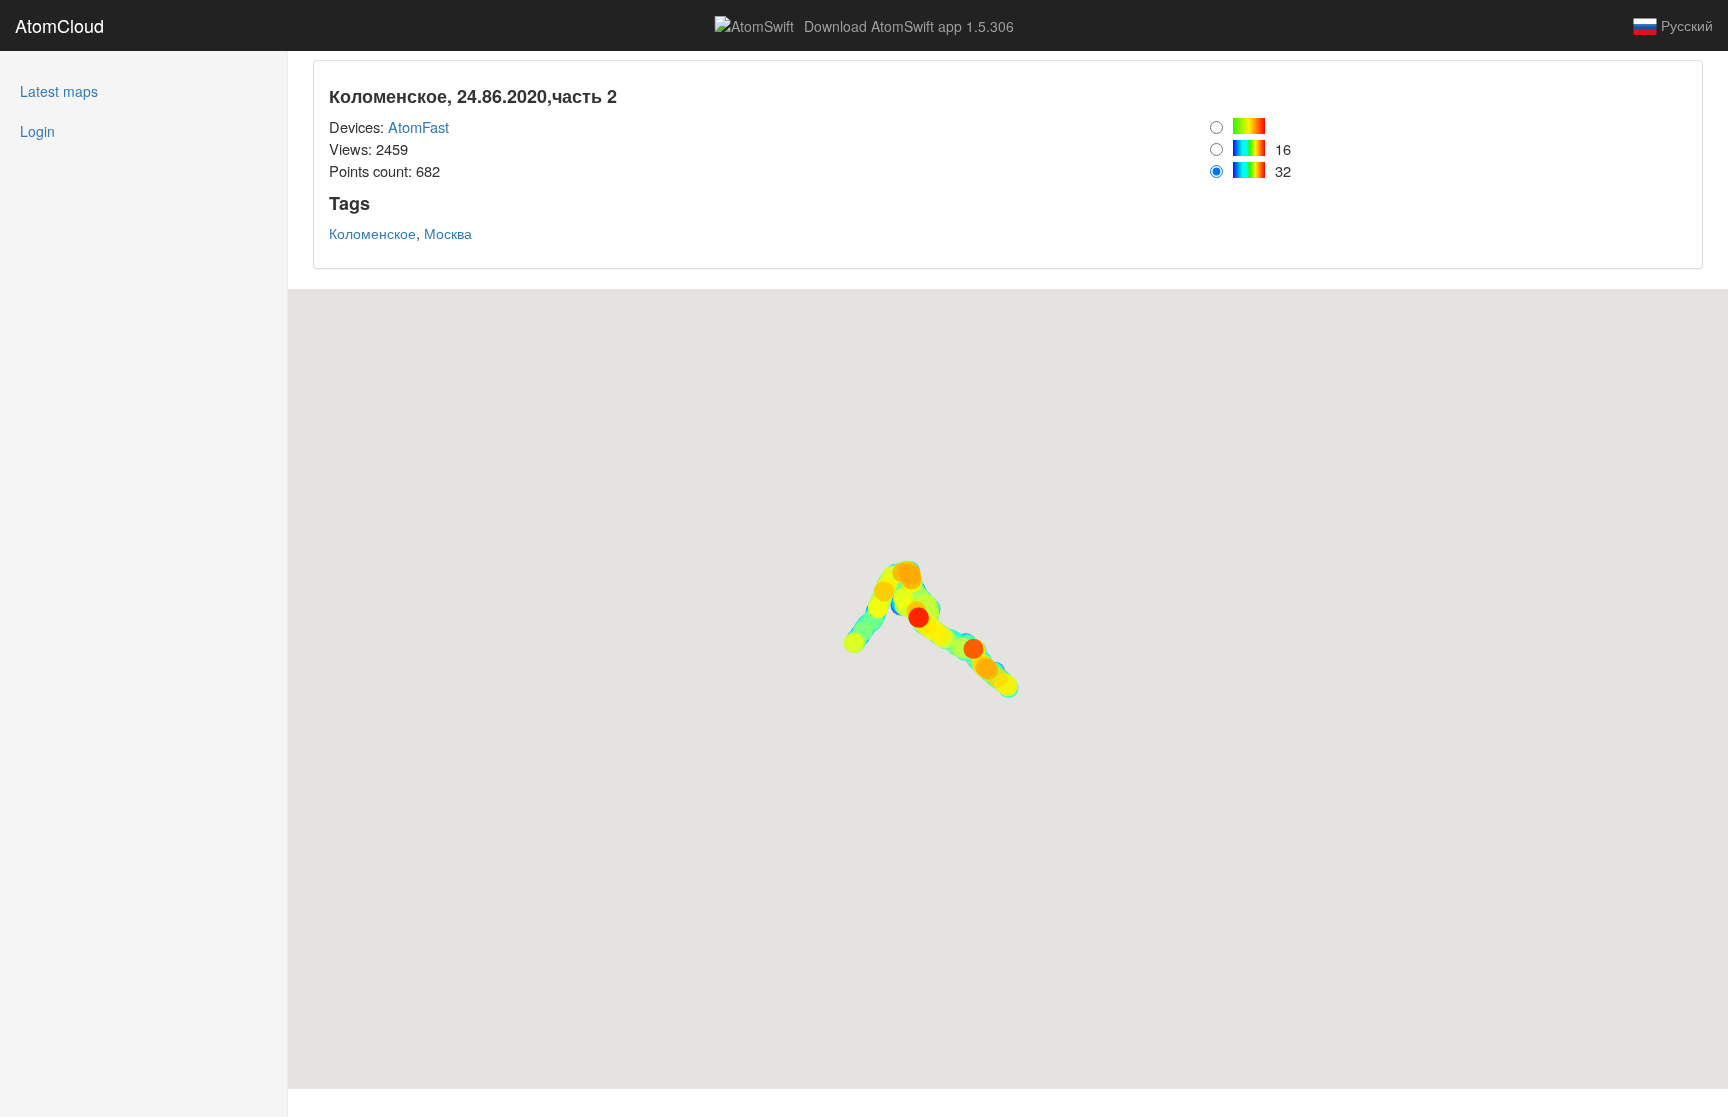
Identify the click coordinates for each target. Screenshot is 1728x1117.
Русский (1685, 25)
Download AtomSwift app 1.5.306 (907, 26)
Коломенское (372, 233)
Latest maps (86, 90)
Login (37, 131)
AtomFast (418, 126)
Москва (448, 233)
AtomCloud (59, 25)
